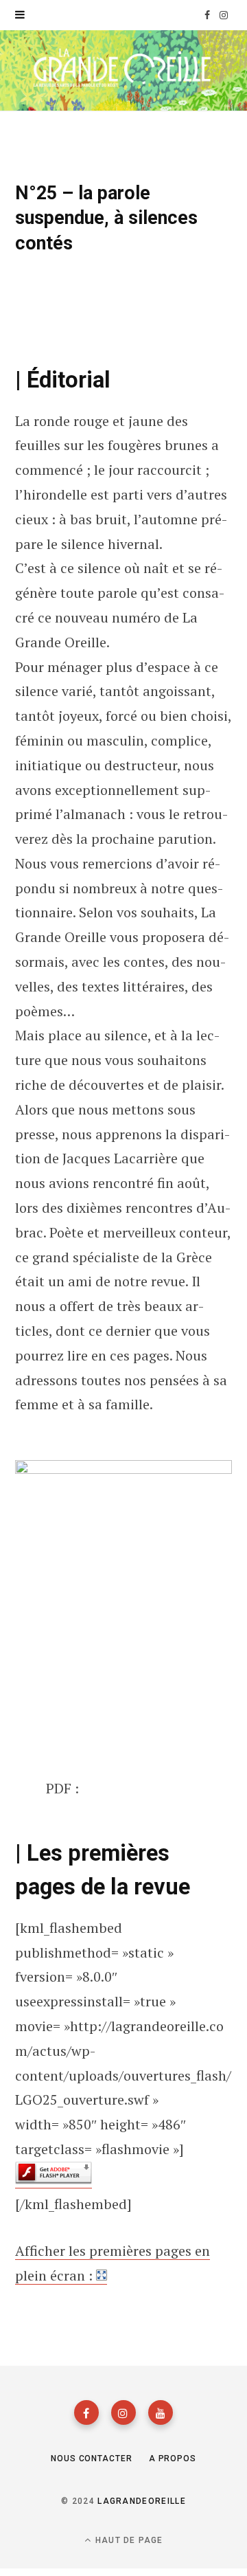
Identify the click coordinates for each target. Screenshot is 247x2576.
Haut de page (128, 2540)
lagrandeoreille (142, 2501)
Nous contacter (92, 2459)
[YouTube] (161, 2412)
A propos (173, 2459)
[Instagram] (123, 2412)
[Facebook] (86, 2412)
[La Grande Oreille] (123, 69)
